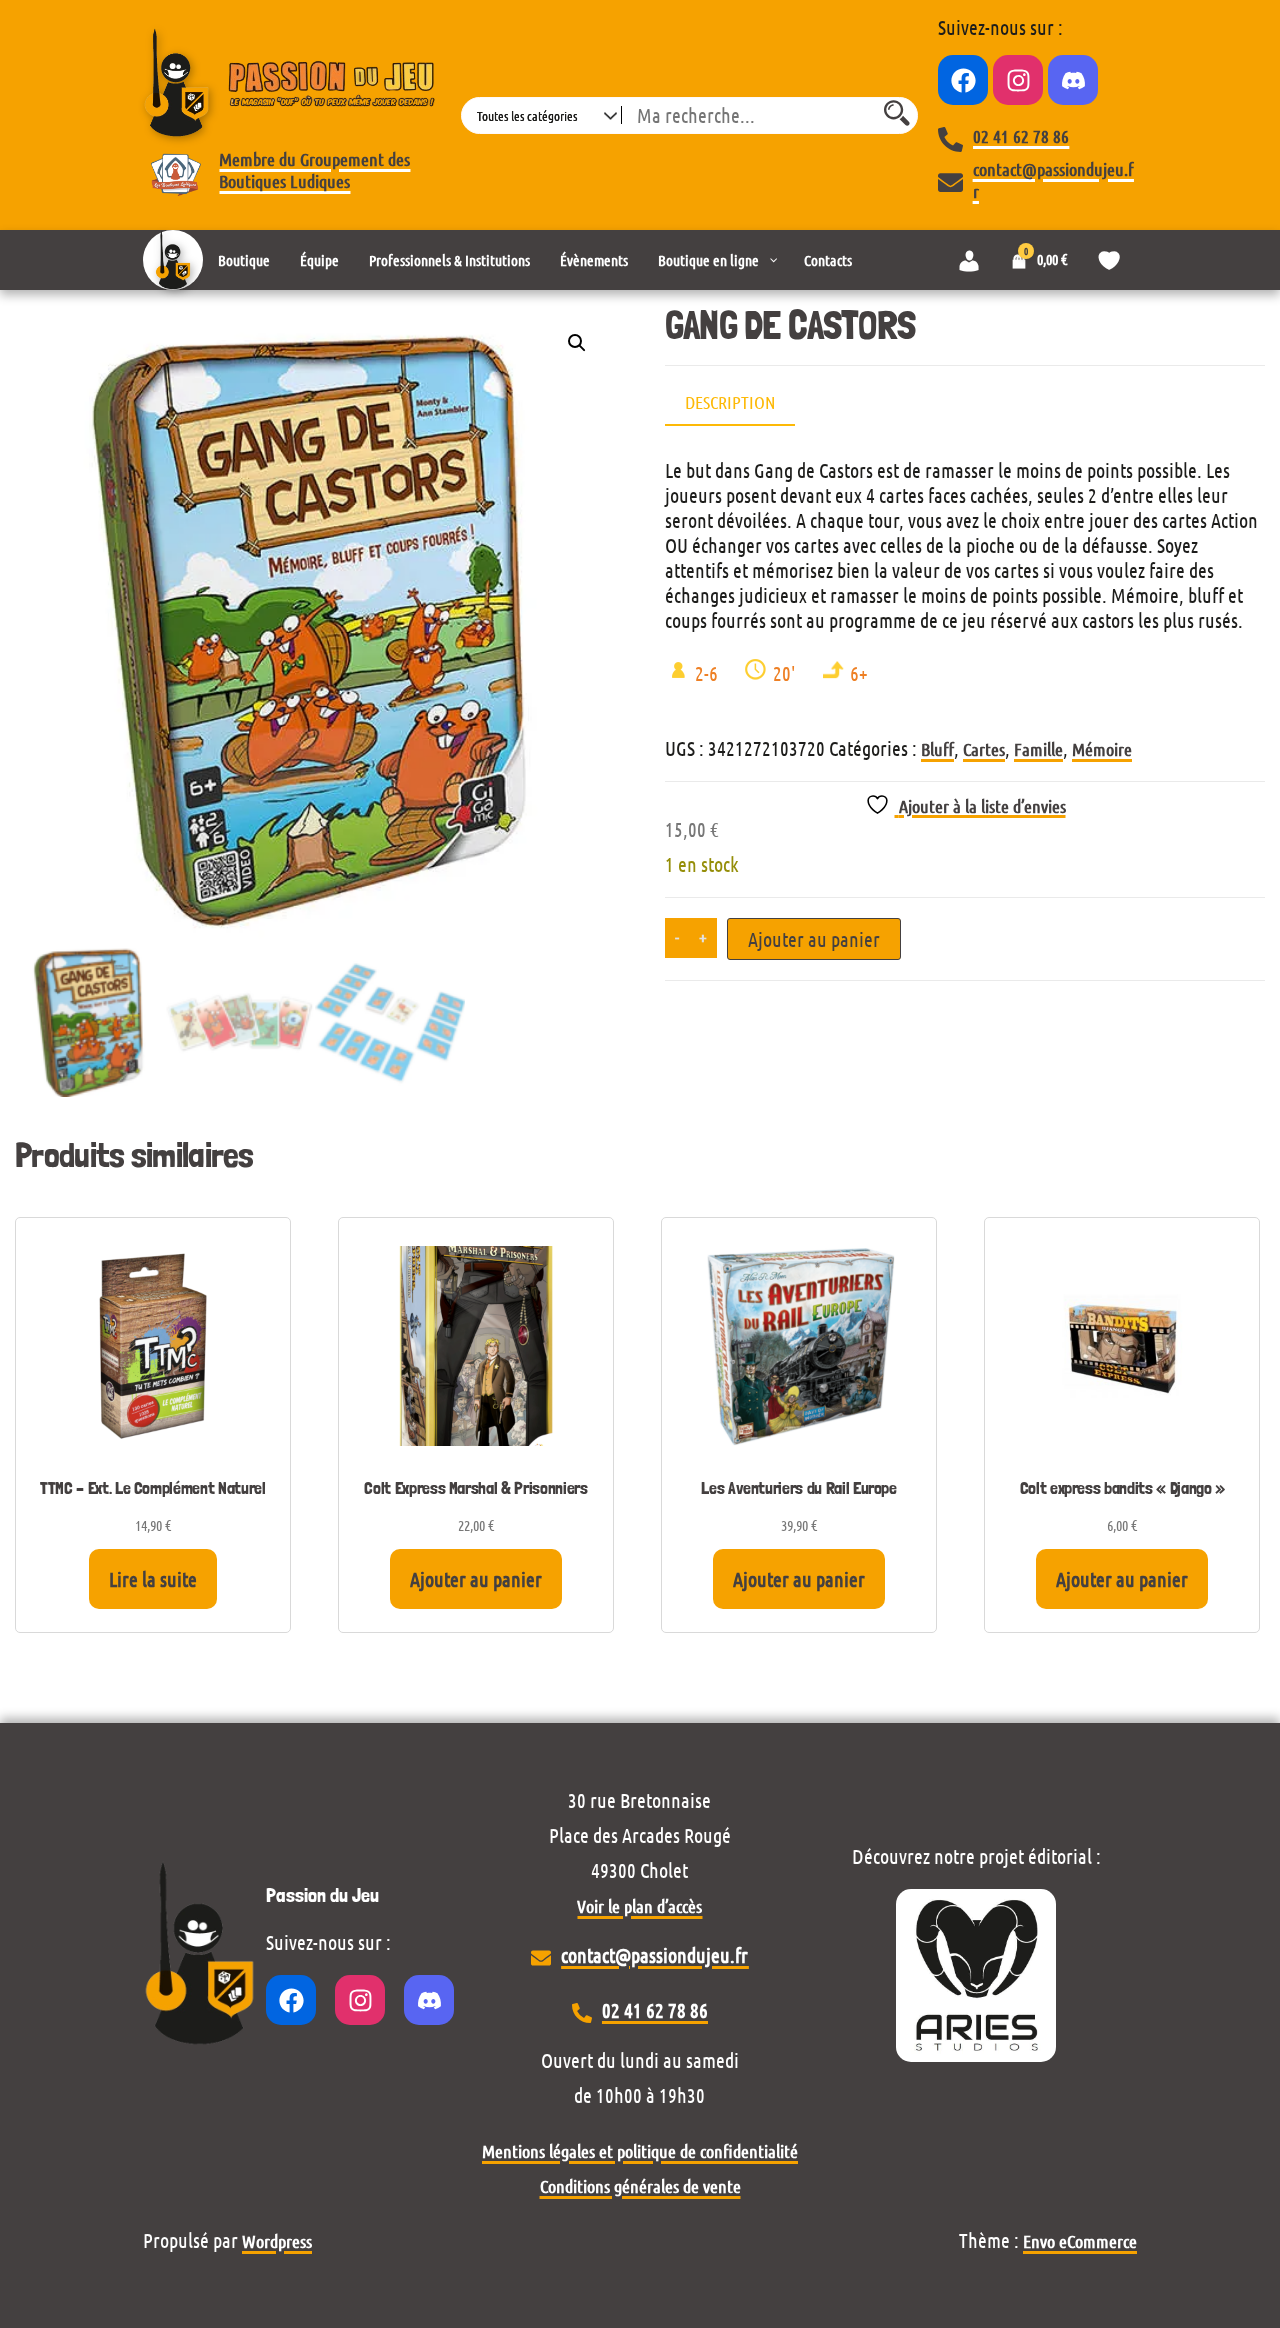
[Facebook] (963, 80)
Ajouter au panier (814, 939)
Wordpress (277, 2241)
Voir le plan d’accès (639, 1906)
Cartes (984, 749)
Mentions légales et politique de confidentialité (640, 2151)
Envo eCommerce (1080, 2241)
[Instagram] (1018, 80)
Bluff (937, 749)
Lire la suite (153, 1579)
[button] (577, 343)
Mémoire (1102, 749)
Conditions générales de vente (640, 2186)
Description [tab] (730, 402)
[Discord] (1073, 80)
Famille (1038, 749)
